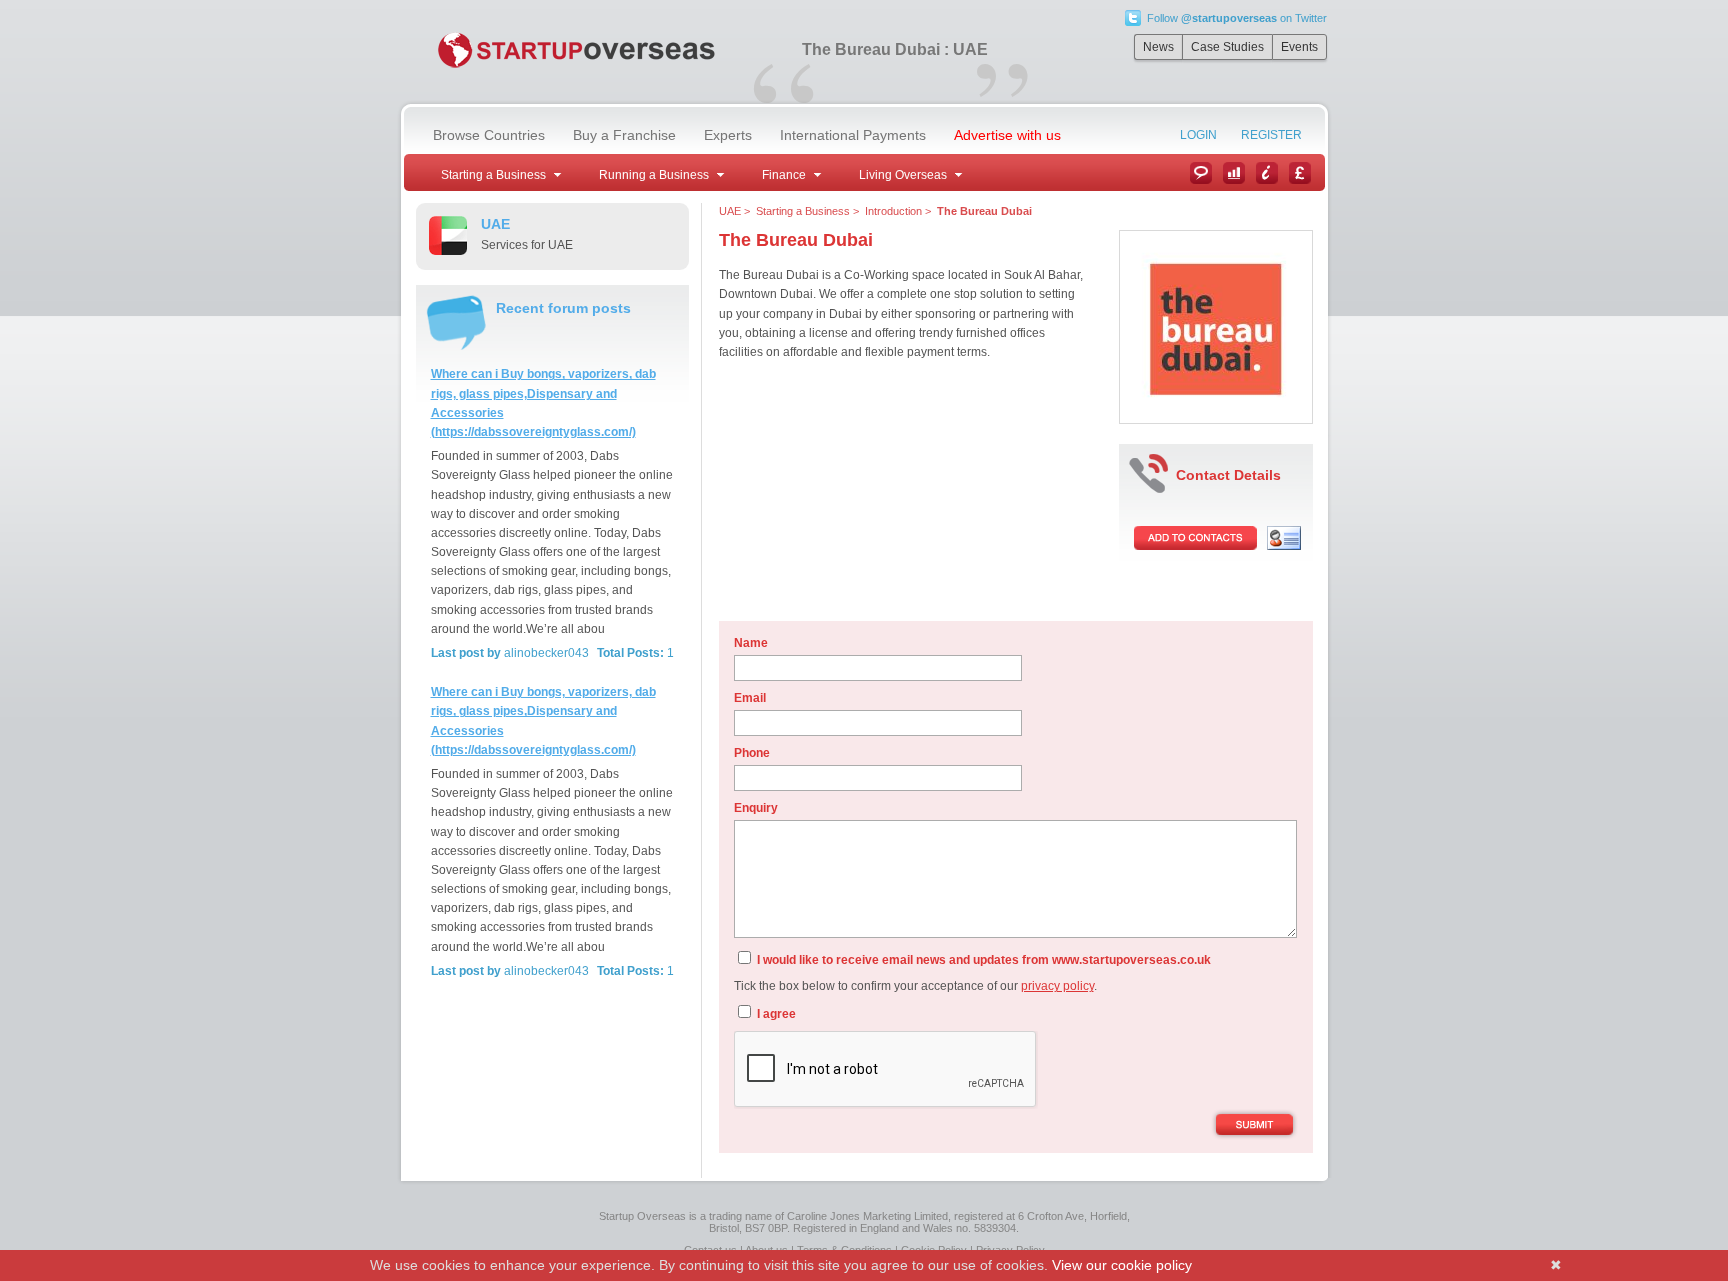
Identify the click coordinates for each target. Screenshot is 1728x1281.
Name (751, 643)
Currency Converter (1300, 173)
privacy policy (1057, 986)
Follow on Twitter (1237, 18)
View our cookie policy (1122, 1265)
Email (750, 698)
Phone (752, 753)
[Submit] (1254, 1126)
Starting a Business (803, 211)
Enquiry (756, 808)
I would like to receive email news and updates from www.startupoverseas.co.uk (982, 960)
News (1158, 47)
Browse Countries (489, 135)
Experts (728, 135)
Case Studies (1227, 47)
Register (1271, 135)
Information (1267, 173)
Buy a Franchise (624, 135)
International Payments (853, 135)
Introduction (893, 211)
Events (1299, 47)
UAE (730, 211)
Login (1198, 135)
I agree (775, 1014)
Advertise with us (1007, 135)
